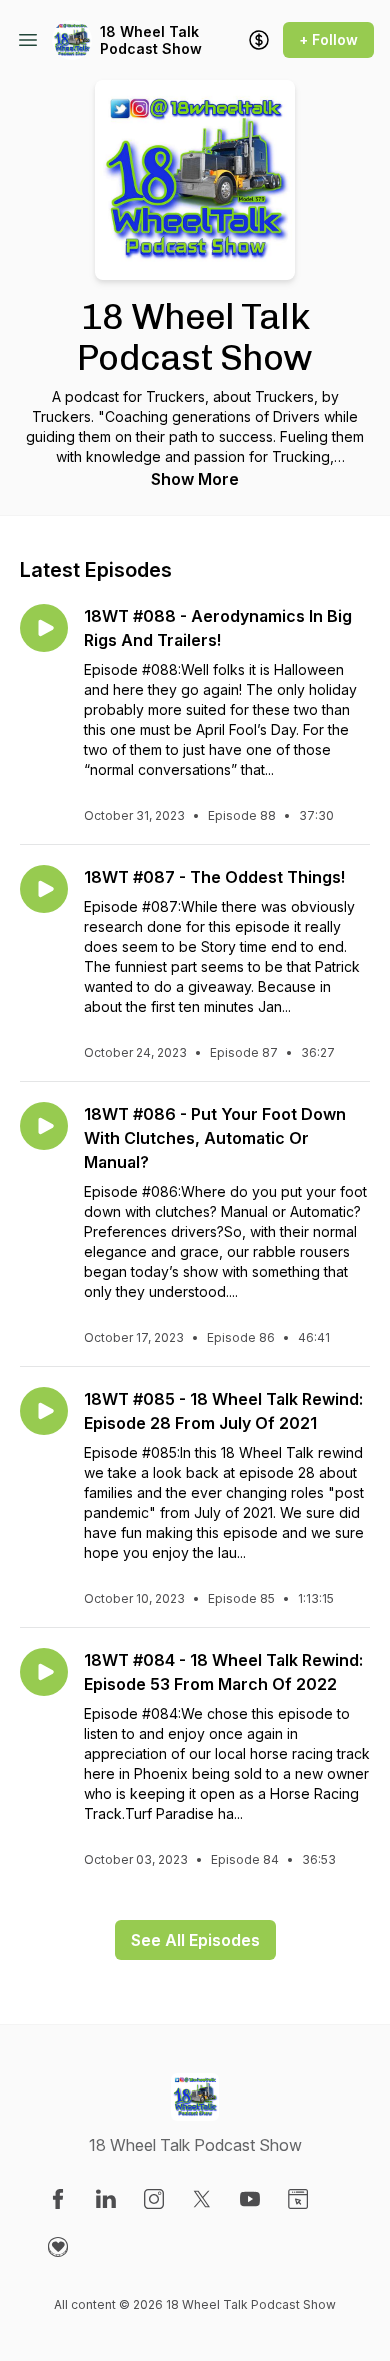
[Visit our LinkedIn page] (106, 2199)
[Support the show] (259, 40)
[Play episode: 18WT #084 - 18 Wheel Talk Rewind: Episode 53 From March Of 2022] (44, 1672)
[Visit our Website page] (298, 2199)
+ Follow (328, 39)
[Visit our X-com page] (202, 2199)
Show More (195, 479)
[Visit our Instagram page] (154, 2199)
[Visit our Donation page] (58, 2247)
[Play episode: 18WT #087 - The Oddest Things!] (44, 889)
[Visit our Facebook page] (58, 2199)
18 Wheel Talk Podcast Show (151, 40)
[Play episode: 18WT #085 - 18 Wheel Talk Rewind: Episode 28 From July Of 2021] (44, 1411)
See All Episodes (195, 1940)
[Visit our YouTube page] (250, 2199)
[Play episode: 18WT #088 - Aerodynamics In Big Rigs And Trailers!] (44, 628)
